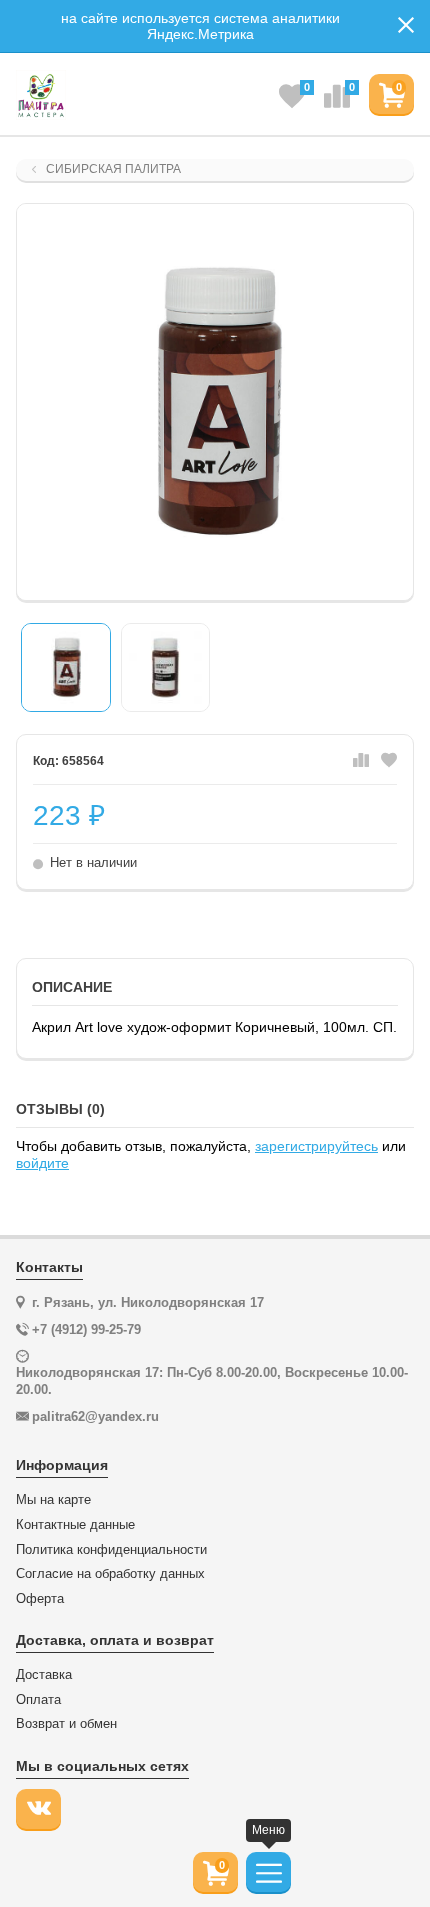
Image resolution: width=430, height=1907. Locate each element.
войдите (42, 1163)
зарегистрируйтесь (316, 1146)
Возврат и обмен (66, 1724)
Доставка (44, 1675)
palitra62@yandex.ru (95, 1416)
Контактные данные (75, 1525)
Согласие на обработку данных (110, 1574)
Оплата (38, 1700)
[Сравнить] (361, 761)
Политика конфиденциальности (111, 1550)
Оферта (40, 1599)
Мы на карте (53, 1500)
